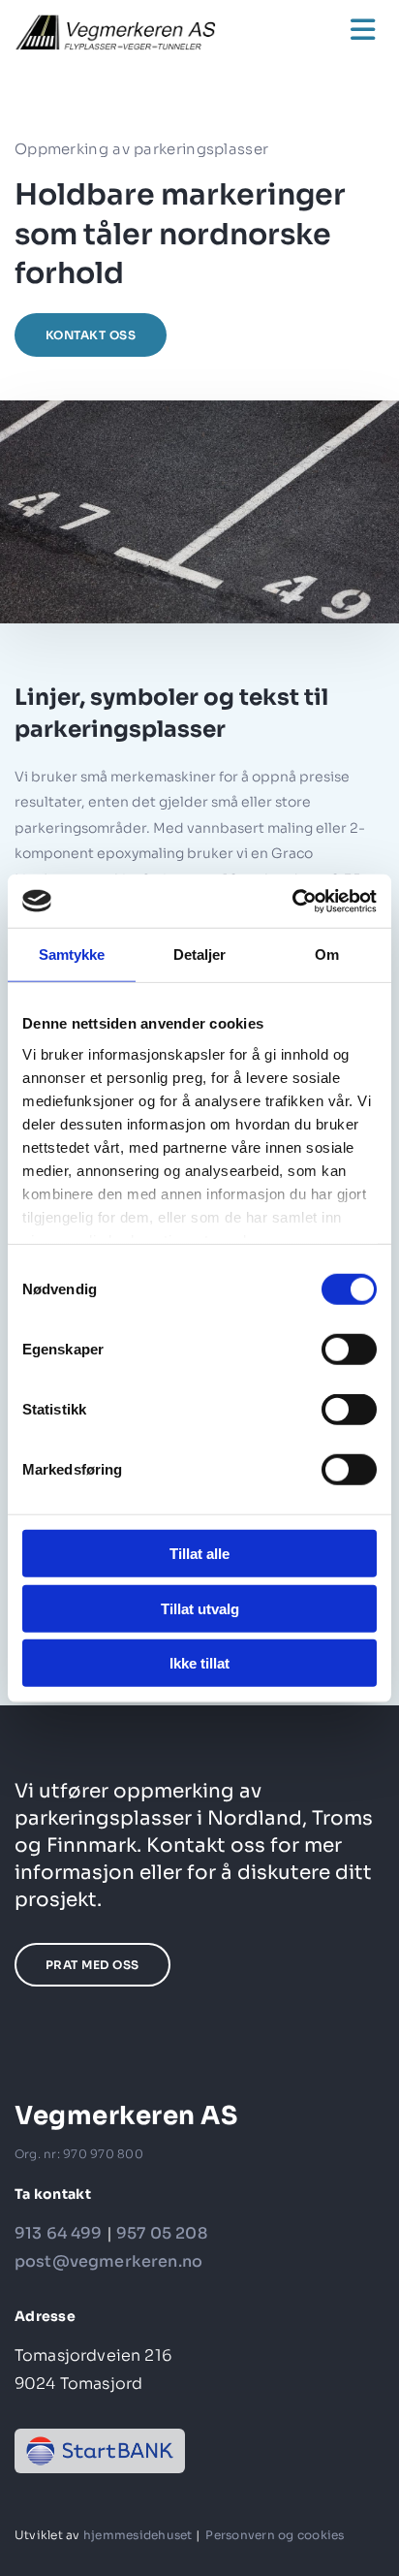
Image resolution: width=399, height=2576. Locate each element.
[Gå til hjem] (133, 32)
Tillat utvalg (200, 1608)
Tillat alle (199, 1554)
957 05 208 (162, 2233)
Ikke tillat (199, 1663)
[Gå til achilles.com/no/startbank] (100, 2451)
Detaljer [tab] (200, 954)
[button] (325, 30)
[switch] (349, 1350)
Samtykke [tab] (72, 954)
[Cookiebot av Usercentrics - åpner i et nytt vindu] (292, 901)
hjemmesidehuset (138, 2535)
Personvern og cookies (275, 2535)
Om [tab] (327, 954)
